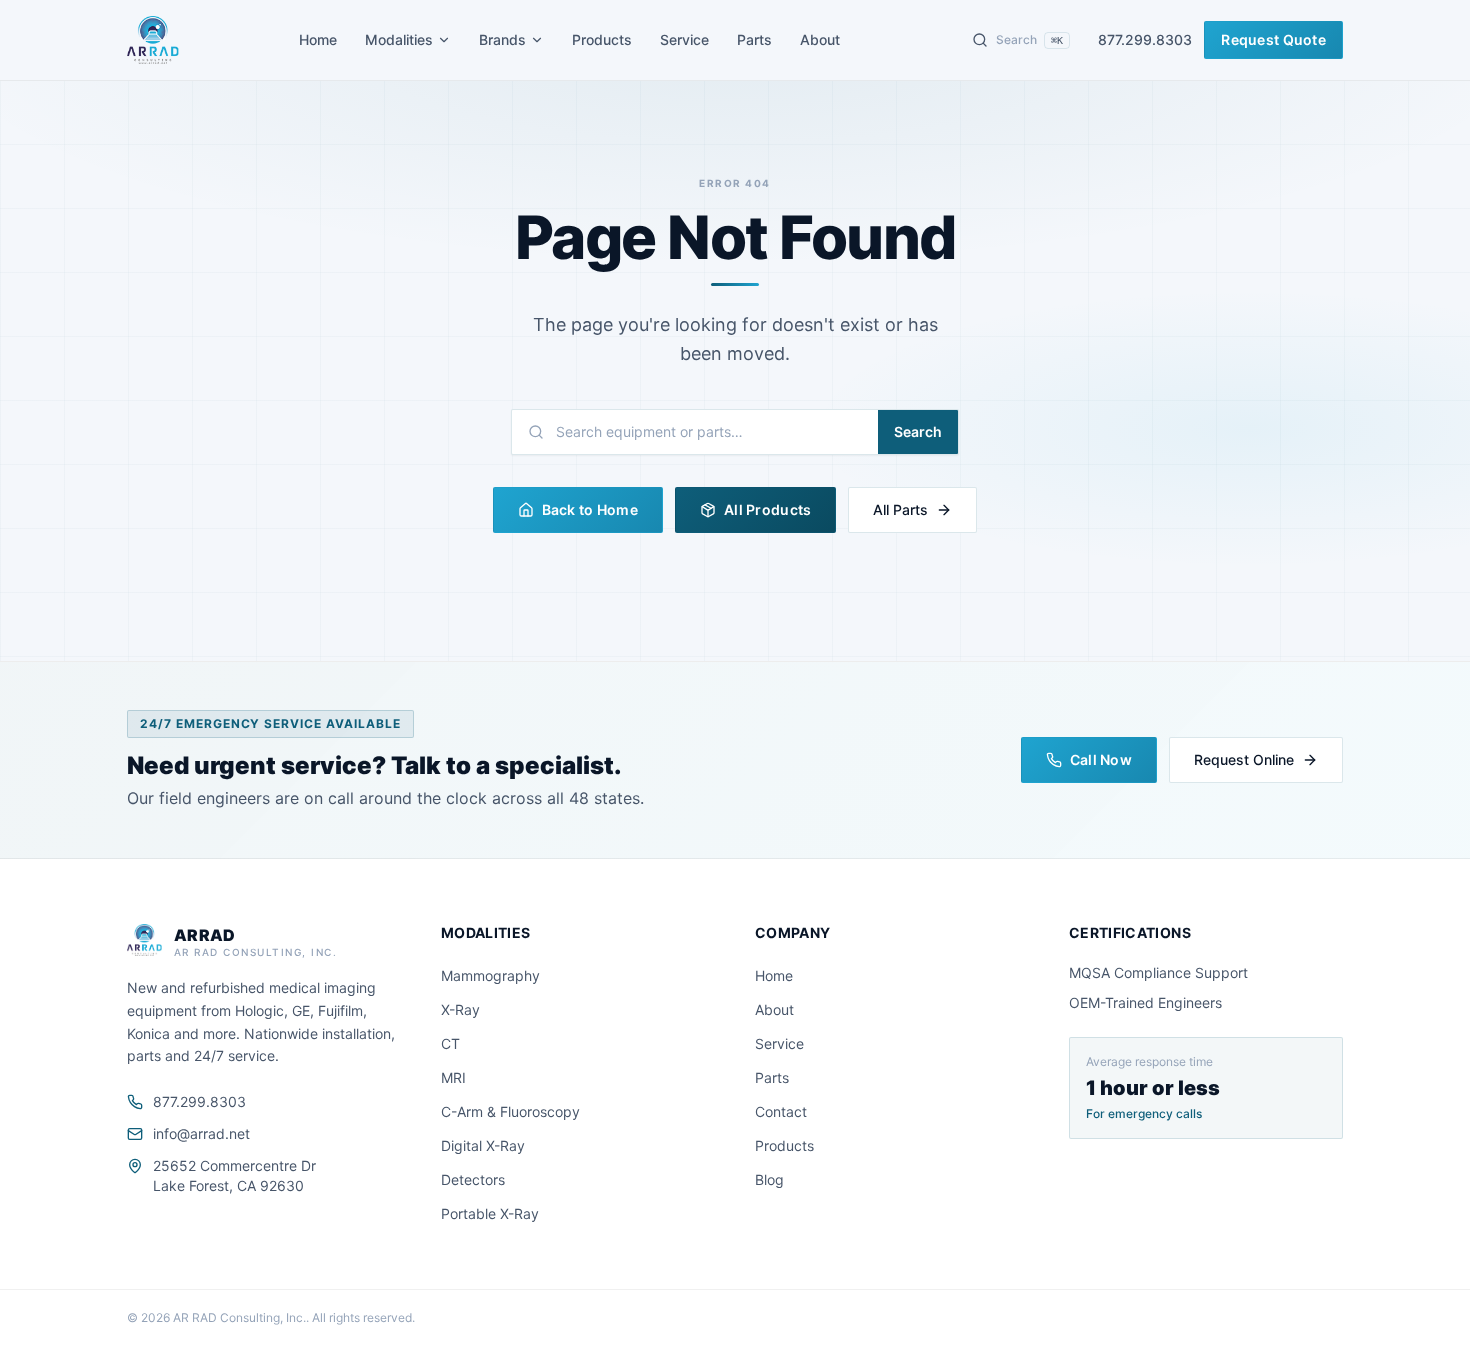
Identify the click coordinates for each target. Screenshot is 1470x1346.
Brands (502, 39)
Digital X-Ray (483, 1145)
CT (450, 1043)
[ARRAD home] (153, 40)
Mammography (490, 975)
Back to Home (590, 509)
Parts (754, 39)
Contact (781, 1111)
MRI (453, 1077)
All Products (767, 509)
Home (318, 39)
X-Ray (460, 1009)
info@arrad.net (201, 1133)
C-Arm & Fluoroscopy (510, 1111)
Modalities (399, 39)
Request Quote (1273, 39)
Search (918, 431)
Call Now (1101, 759)
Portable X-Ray (490, 1213)
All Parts (900, 509)
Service (684, 39)
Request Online (1244, 759)
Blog (769, 1179)
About (820, 39)
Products (602, 39)
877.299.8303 (1145, 39)
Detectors (473, 1179)
